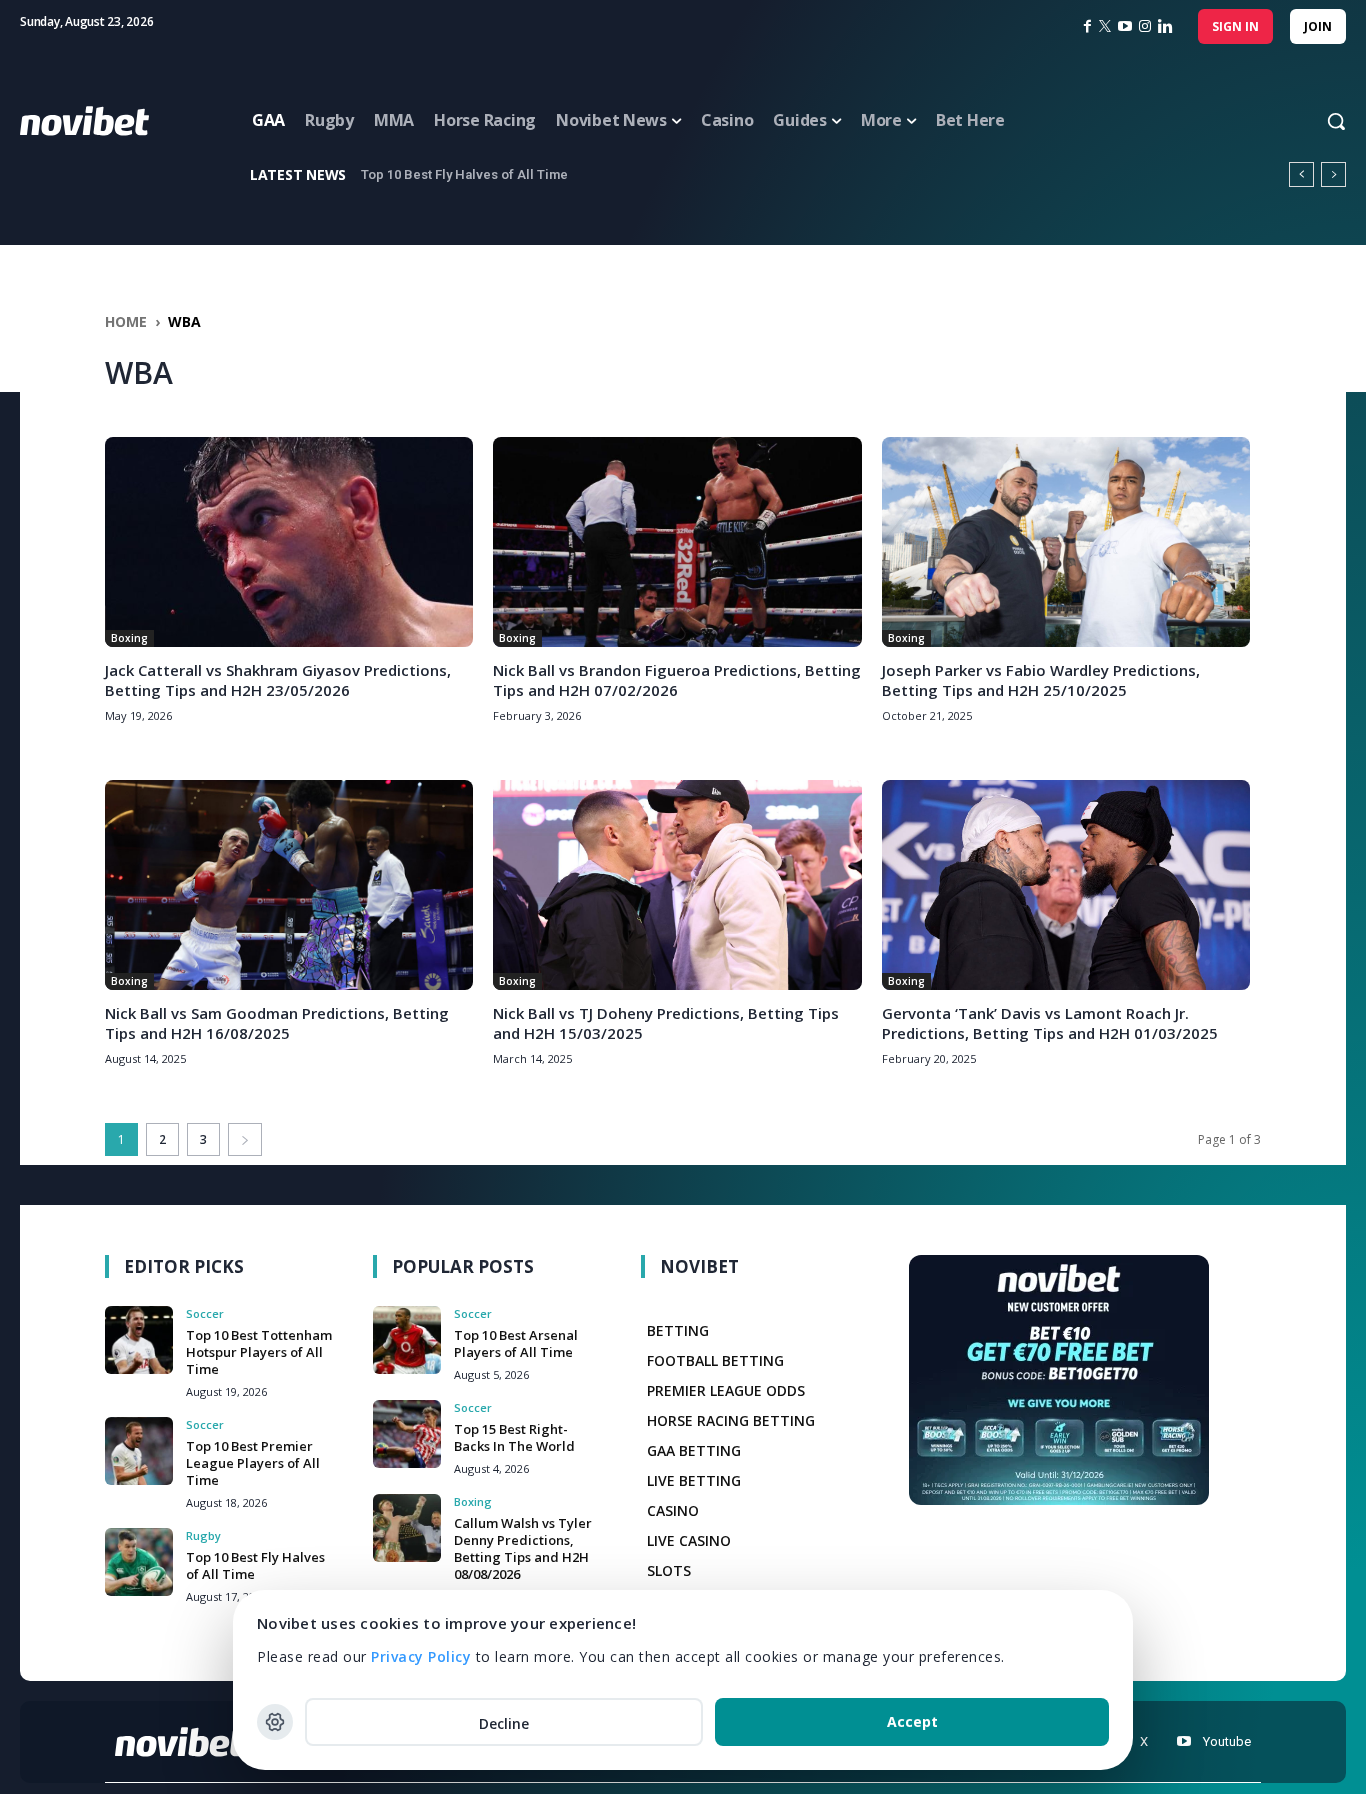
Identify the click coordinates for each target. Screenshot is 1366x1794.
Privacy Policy (421, 1656)
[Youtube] (1183, 1741)
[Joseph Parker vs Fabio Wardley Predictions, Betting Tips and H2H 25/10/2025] (1066, 542)
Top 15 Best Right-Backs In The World (514, 1437)
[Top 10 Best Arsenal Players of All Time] (407, 1340)
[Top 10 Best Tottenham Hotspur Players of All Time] (139, 1340)
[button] (1317, 121)
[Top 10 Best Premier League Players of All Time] (139, 1451)
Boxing (129, 638)
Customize (275, 1722)
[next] (1333, 174)
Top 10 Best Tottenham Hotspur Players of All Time (259, 1352)
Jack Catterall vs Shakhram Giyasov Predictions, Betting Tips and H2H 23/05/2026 (278, 680)
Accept (912, 1721)
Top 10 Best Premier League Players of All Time (253, 1463)
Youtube (1227, 1741)
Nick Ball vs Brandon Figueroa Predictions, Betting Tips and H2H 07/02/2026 (677, 680)
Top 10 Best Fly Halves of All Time (255, 1565)
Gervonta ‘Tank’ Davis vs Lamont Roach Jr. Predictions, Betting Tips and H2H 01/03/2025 (1050, 1023)
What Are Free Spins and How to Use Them (496, 174)
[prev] (1301, 174)
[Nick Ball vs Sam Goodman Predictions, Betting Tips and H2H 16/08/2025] (289, 885)
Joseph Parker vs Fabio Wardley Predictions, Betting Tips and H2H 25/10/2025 (1041, 680)
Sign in (1235, 26)
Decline (504, 1723)
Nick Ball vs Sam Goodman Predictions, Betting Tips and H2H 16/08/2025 (277, 1023)
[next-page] (245, 1139)
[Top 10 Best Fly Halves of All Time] (139, 1562)
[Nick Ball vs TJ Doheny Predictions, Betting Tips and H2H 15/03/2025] (677, 885)
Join (1318, 26)
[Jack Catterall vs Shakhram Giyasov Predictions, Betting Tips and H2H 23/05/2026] (289, 542)
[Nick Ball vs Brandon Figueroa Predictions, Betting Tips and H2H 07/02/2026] (677, 542)
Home (126, 321)
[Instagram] (1145, 26)
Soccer (205, 1313)
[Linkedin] (1165, 26)
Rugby (203, 1535)
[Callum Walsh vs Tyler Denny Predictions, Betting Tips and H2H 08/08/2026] (407, 1528)
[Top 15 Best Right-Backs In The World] (407, 1434)
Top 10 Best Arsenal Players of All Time (516, 1343)
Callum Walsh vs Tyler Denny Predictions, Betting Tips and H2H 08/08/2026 (523, 1548)
